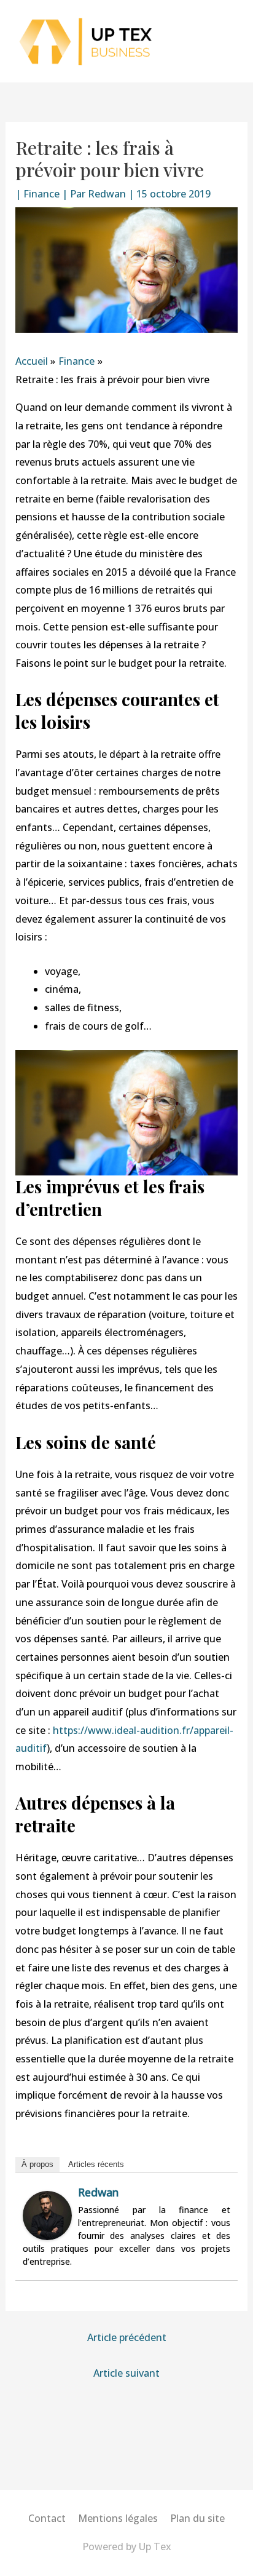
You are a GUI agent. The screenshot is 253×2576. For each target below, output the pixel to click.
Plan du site (197, 2518)
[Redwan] (47, 2215)
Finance (41, 194)
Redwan (98, 2192)
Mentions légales (118, 2518)
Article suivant (126, 2373)
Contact (47, 2518)
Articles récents (96, 2164)
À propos (37, 2164)
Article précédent (127, 2337)
